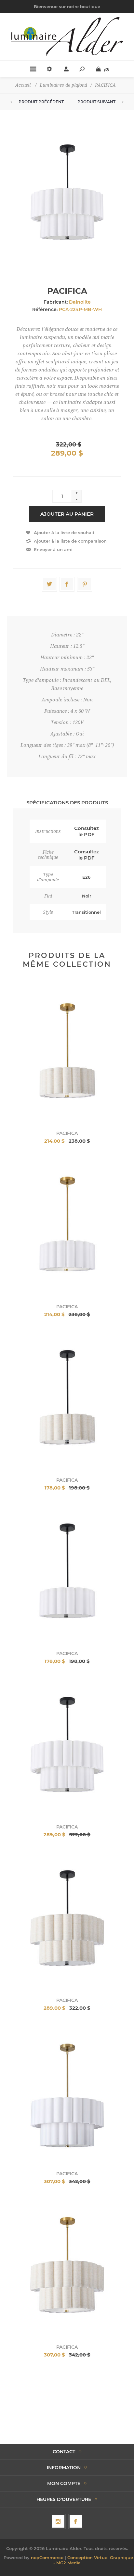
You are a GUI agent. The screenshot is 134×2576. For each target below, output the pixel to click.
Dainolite (80, 302)
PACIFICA (67, 1133)
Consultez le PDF (87, 831)
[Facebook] (76, 2521)
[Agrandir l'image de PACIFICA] (67, 1055)
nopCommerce (47, 2557)
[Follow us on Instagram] (58, 2521)
